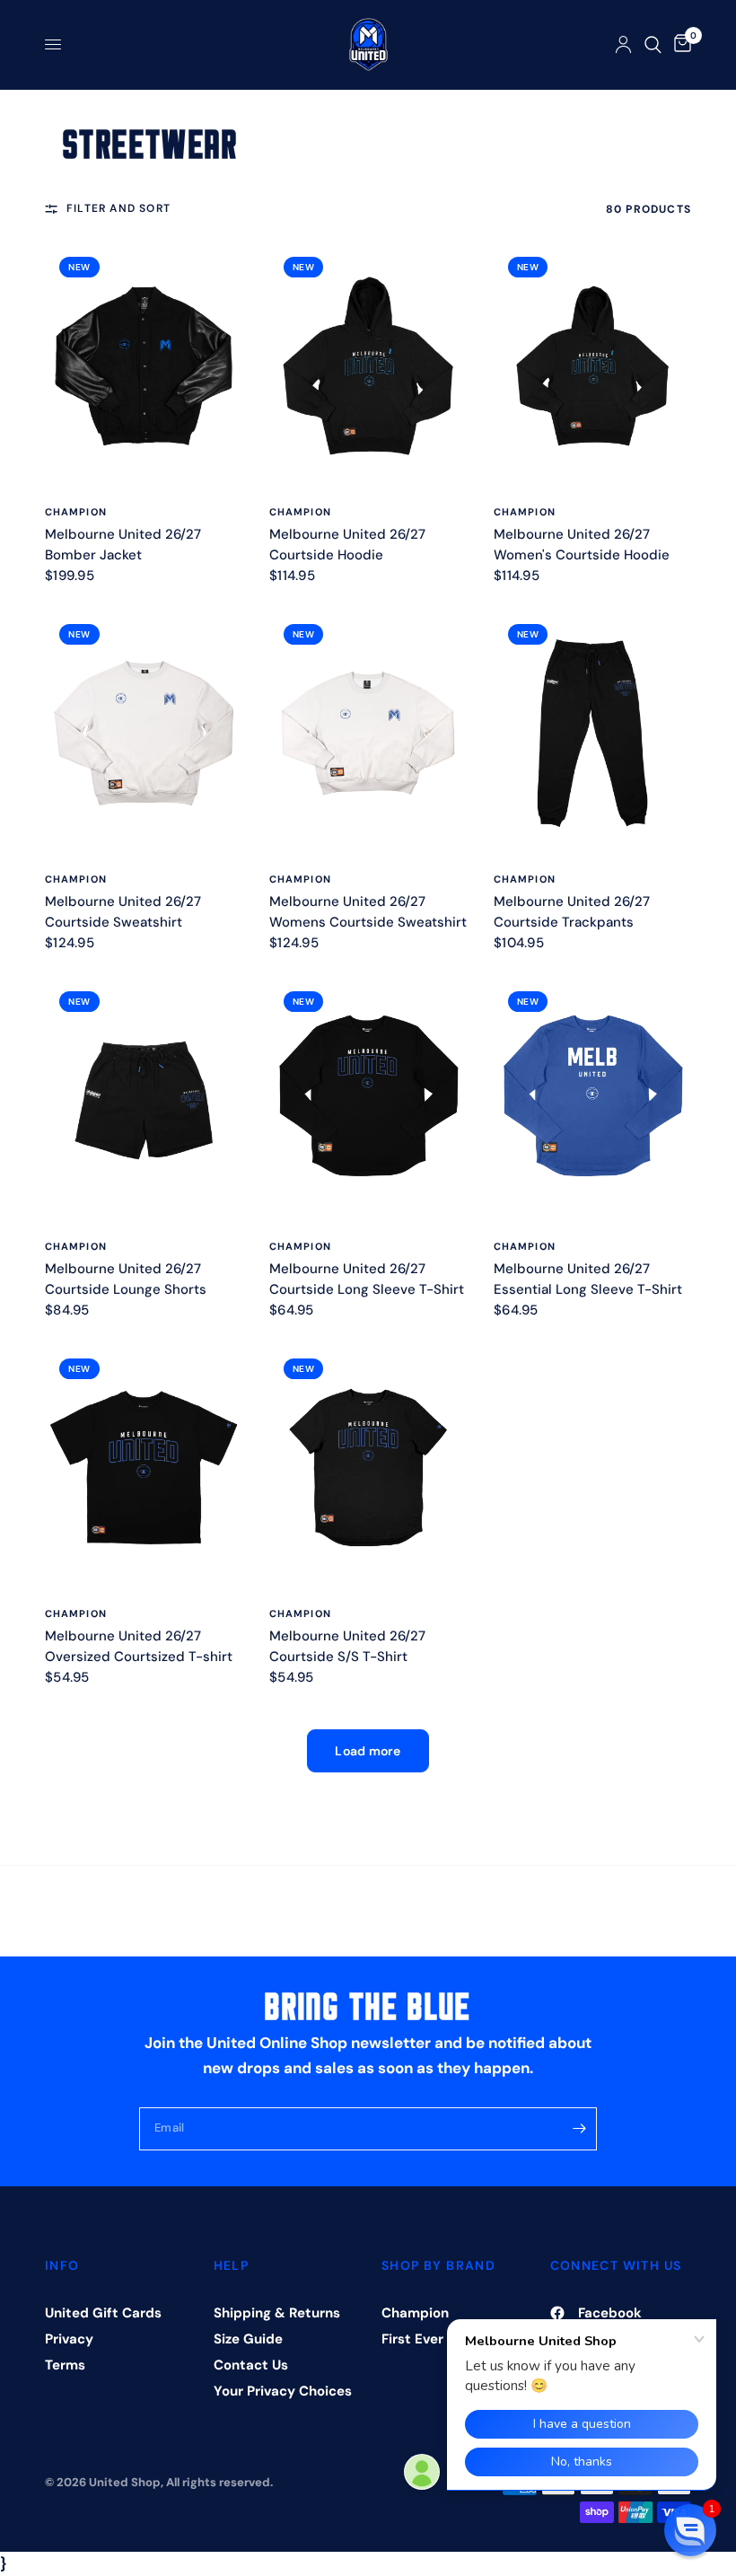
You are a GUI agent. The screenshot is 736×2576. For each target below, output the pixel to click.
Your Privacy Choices (283, 2391)
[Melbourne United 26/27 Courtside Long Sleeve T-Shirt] (368, 1100)
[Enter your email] (579, 2129)
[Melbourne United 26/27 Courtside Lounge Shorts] (144, 1100)
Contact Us (251, 2365)
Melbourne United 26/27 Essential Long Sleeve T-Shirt (588, 1279)
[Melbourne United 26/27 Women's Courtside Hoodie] (592, 366)
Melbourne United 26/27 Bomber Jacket (123, 545)
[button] (690, 2530)
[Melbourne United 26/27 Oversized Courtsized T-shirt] (144, 1468)
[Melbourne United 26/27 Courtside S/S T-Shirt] (368, 1468)
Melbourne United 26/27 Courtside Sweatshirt (123, 912)
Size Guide (248, 2339)
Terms (65, 2365)
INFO (62, 2265)
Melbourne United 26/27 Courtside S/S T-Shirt (347, 1646)
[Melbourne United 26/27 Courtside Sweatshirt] (144, 733)
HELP (232, 2265)
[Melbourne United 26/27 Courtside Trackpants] (592, 733)
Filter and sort (118, 208)
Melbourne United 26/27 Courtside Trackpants (572, 912)
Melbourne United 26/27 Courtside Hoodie (347, 545)
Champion (76, 512)
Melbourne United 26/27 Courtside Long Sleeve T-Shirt (367, 1279)
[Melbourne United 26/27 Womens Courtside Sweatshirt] (368, 733)
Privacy (69, 2339)
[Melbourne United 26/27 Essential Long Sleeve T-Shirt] (592, 1100)
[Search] (653, 44)
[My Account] (623, 44)
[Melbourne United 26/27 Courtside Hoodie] (368, 366)
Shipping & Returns (277, 2313)
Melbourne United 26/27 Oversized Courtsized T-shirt (139, 1646)
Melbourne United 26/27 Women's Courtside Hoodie (582, 545)
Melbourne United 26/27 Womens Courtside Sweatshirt (368, 912)
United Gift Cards (103, 2313)
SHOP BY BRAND (438, 2265)
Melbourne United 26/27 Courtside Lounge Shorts (126, 1279)
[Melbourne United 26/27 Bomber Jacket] (144, 366)
